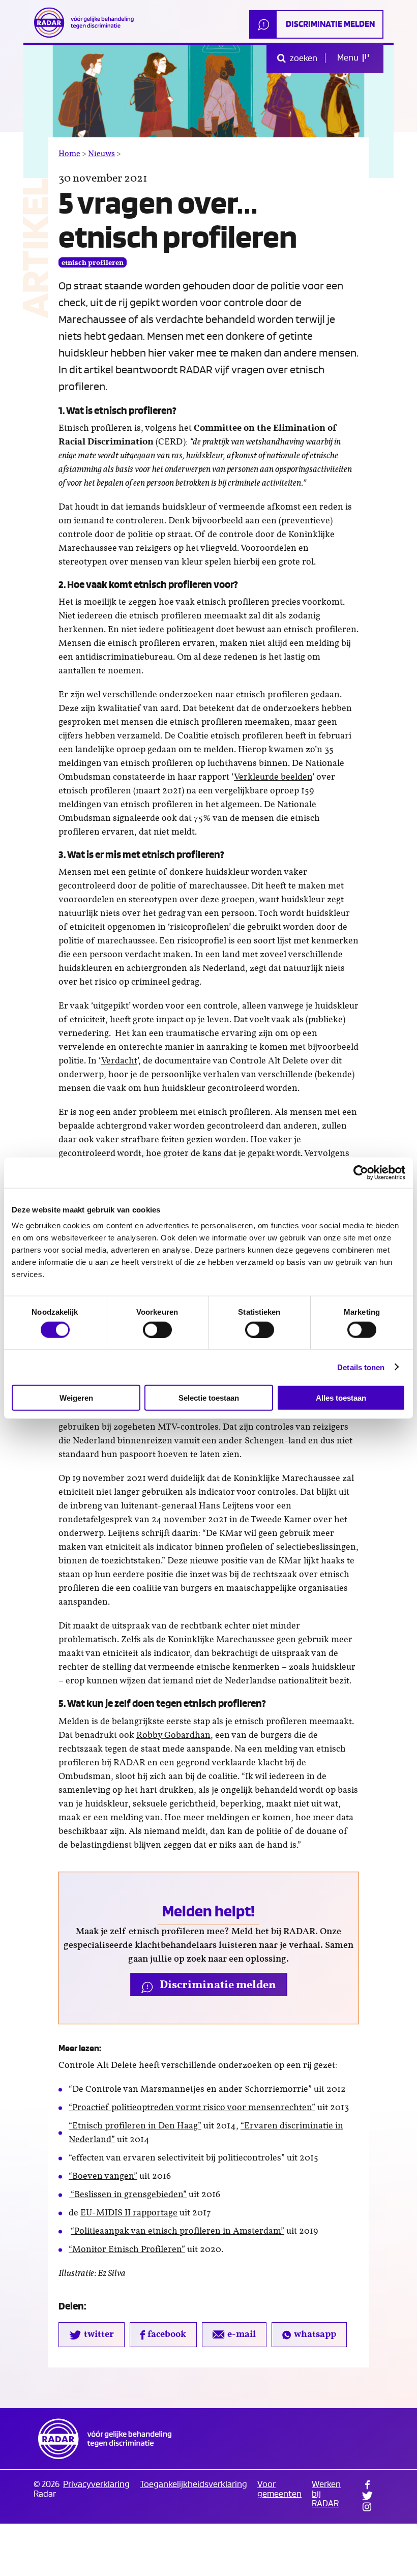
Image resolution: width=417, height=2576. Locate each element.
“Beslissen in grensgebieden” (128, 2195)
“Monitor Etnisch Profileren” (127, 2249)
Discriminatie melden (330, 24)
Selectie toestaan (209, 1398)
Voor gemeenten (279, 2489)
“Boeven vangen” (103, 2176)
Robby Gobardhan (173, 1735)
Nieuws (101, 154)
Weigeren (76, 1398)
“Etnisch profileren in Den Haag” (135, 2126)
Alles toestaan (341, 1398)
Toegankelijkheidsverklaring (193, 2484)
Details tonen (361, 1367)
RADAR (105, 2439)
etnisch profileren (93, 263)
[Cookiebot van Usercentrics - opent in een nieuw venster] (361, 1172)
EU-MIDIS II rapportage (129, 2213)
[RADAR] (87, 22)
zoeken (303, 58)
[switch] (157, 1329)
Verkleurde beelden (273, 777)
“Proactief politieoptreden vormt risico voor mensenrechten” (192, 2108)
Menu (349, 58)
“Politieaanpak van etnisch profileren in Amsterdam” (177, 2231)
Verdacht (119, 1061)
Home (69, 154)
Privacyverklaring (96, 2484)
